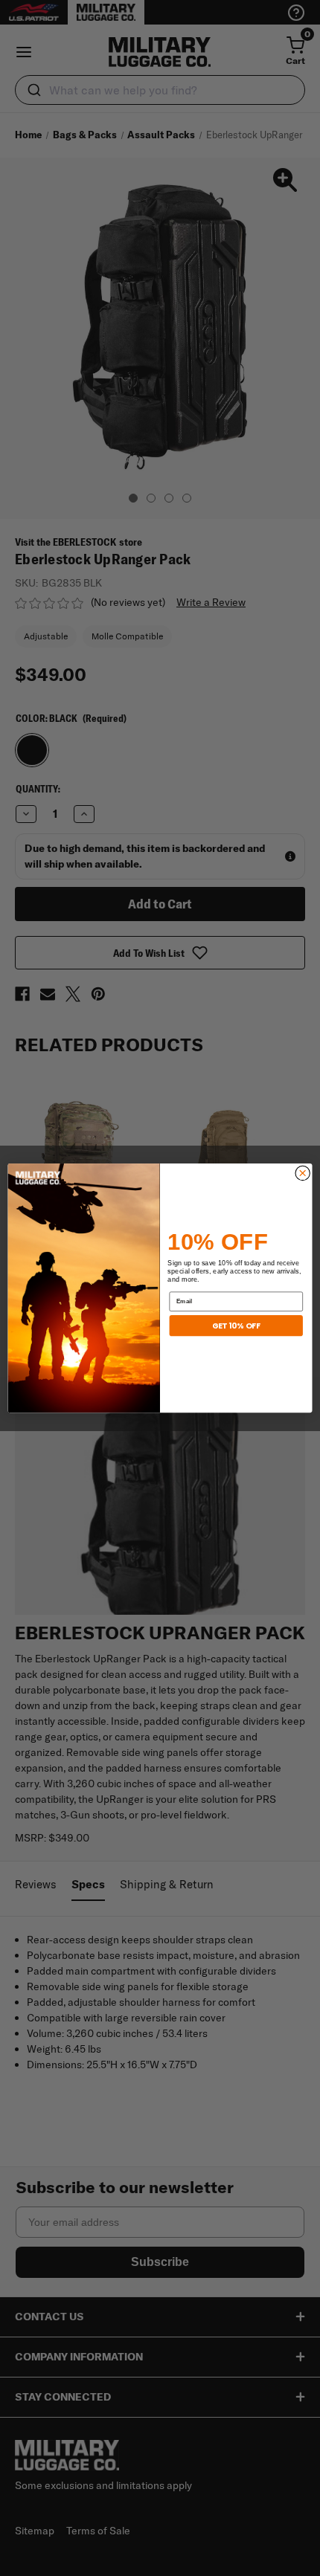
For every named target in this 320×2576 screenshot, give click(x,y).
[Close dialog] (303, 1173)
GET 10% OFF (236, 1325)
